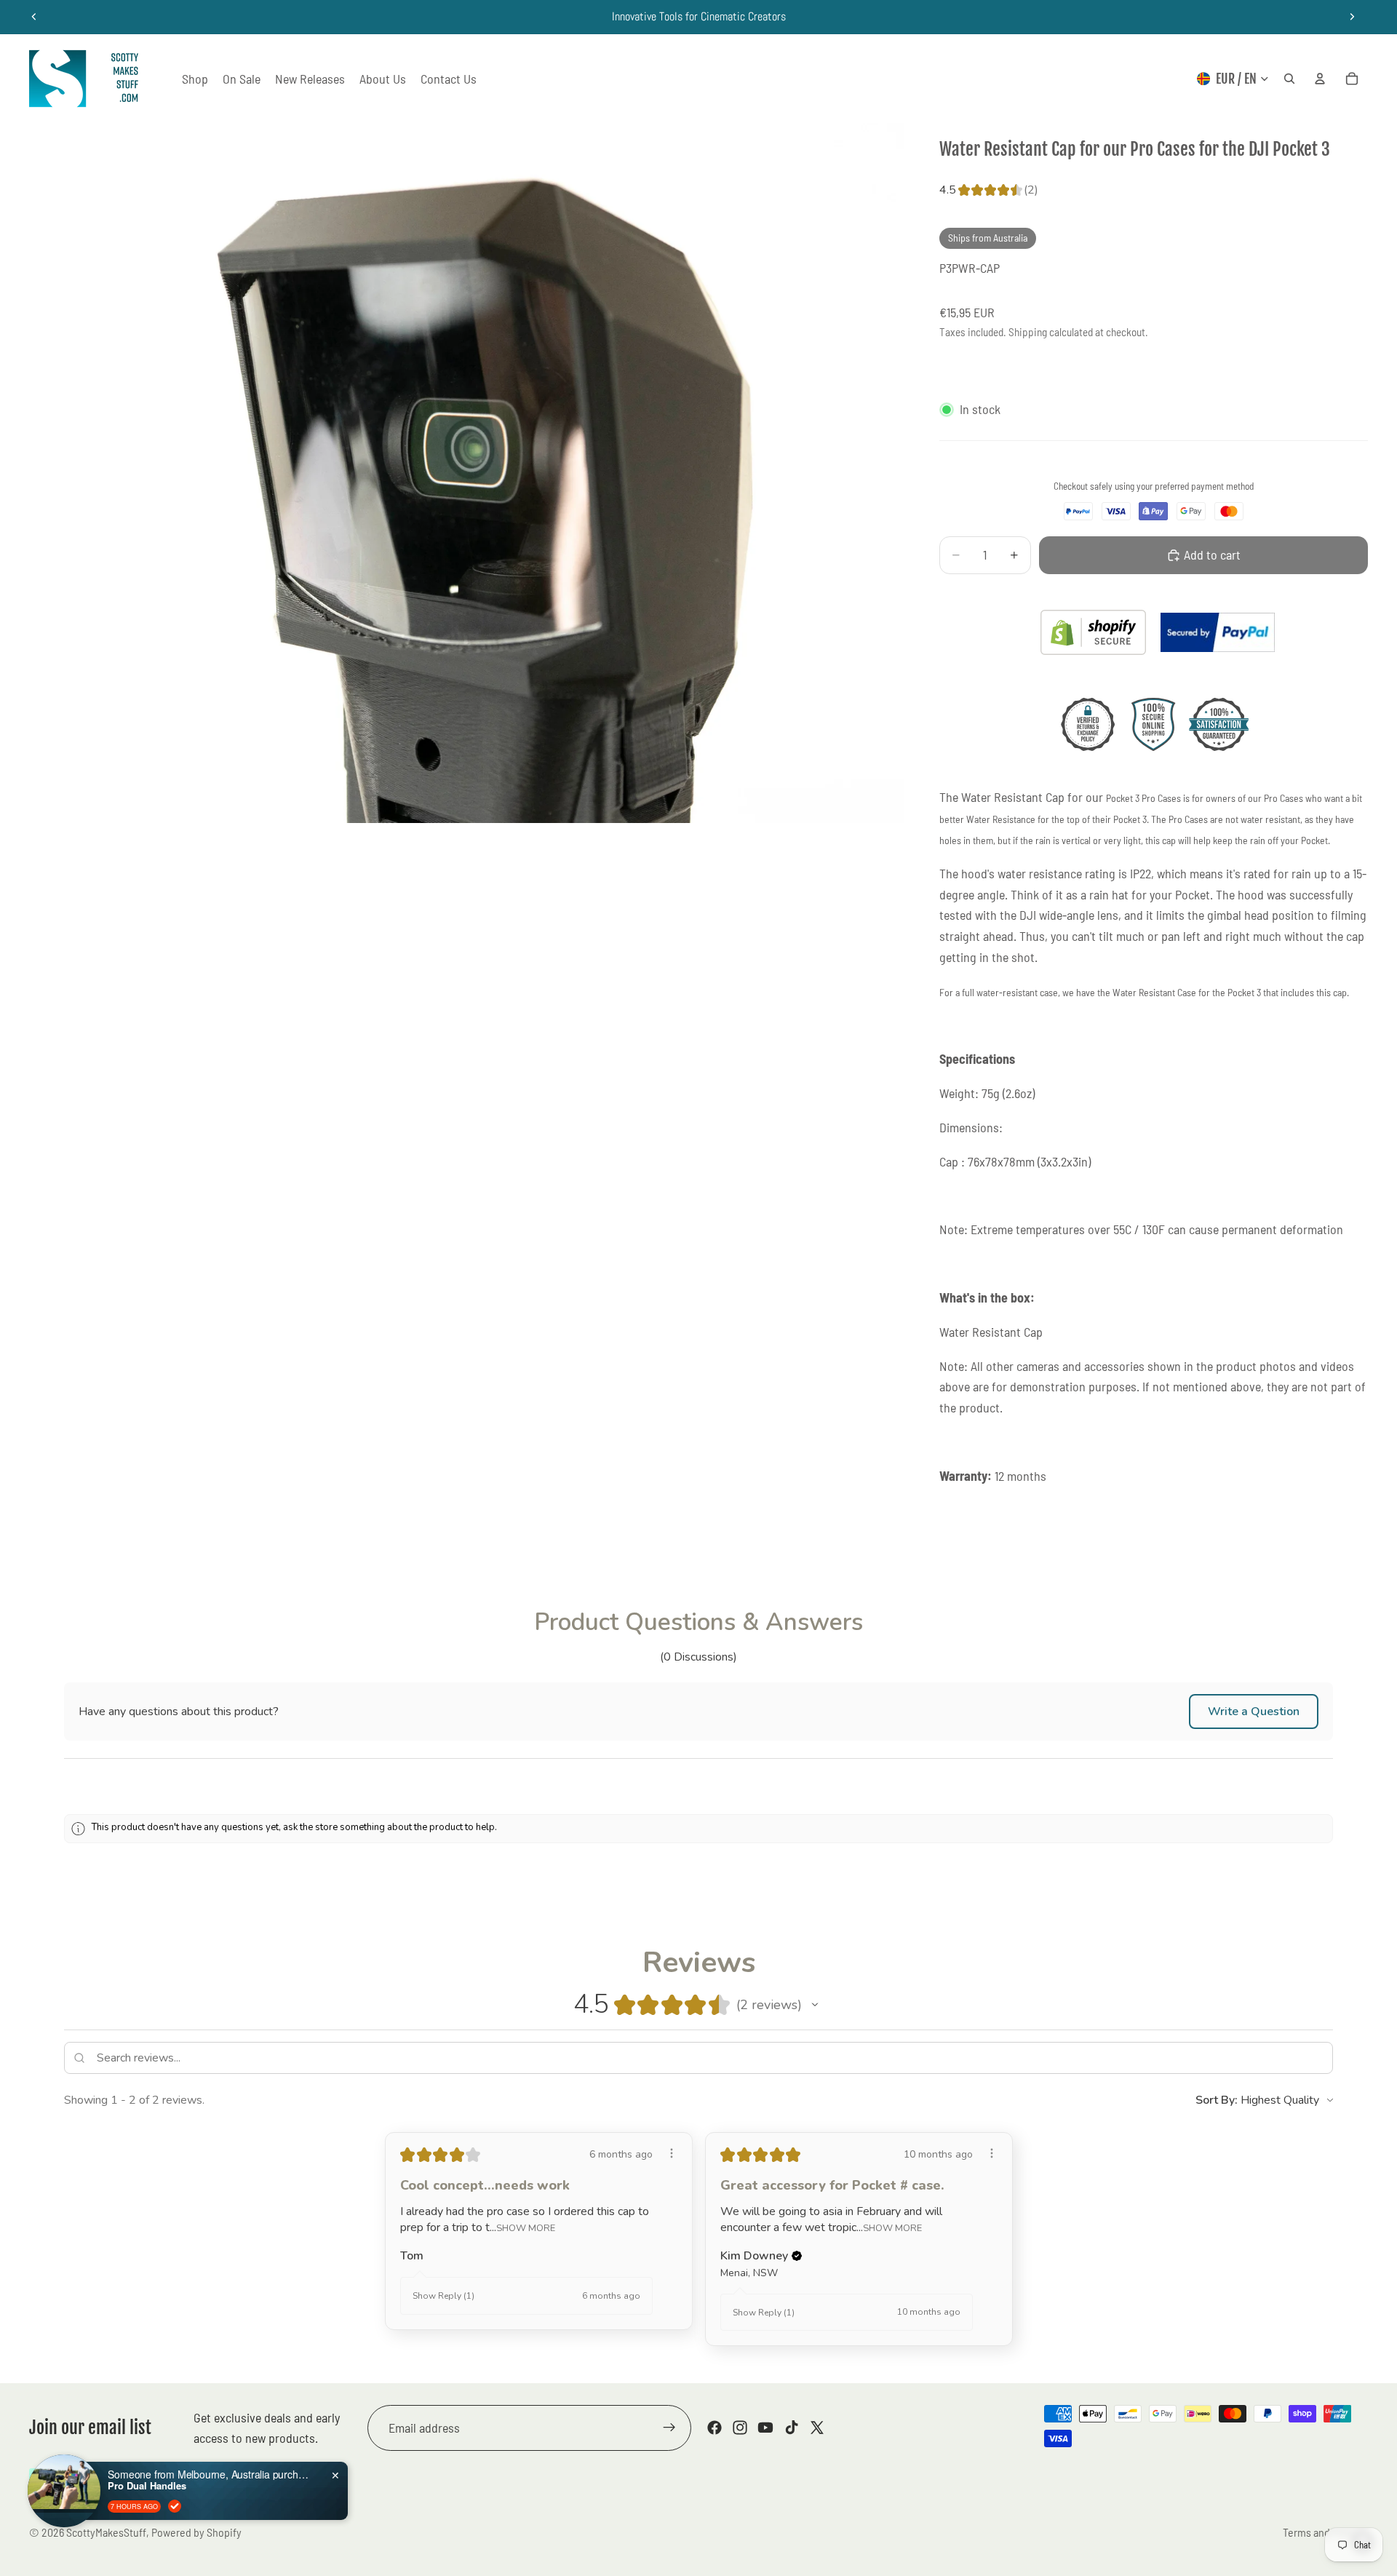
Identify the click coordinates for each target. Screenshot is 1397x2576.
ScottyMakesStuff (106, 2532)
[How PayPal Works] (1218, 632)
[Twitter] (817, 2428)
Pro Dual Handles (147, 2486)
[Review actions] (672, 2153)
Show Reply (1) (443, 2296)
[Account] (1320, 79)
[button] (1254, 1712)
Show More (526, 2228)
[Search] (1289, 79)
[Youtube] (765, 2428)
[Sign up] (669, 2428)
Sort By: (1217, 2100)
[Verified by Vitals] (175, 2506)
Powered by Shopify (196, 2532)
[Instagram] (740, 2428)
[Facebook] (715, 2428)
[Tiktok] (792, 2428)
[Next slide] (1352, 17)
